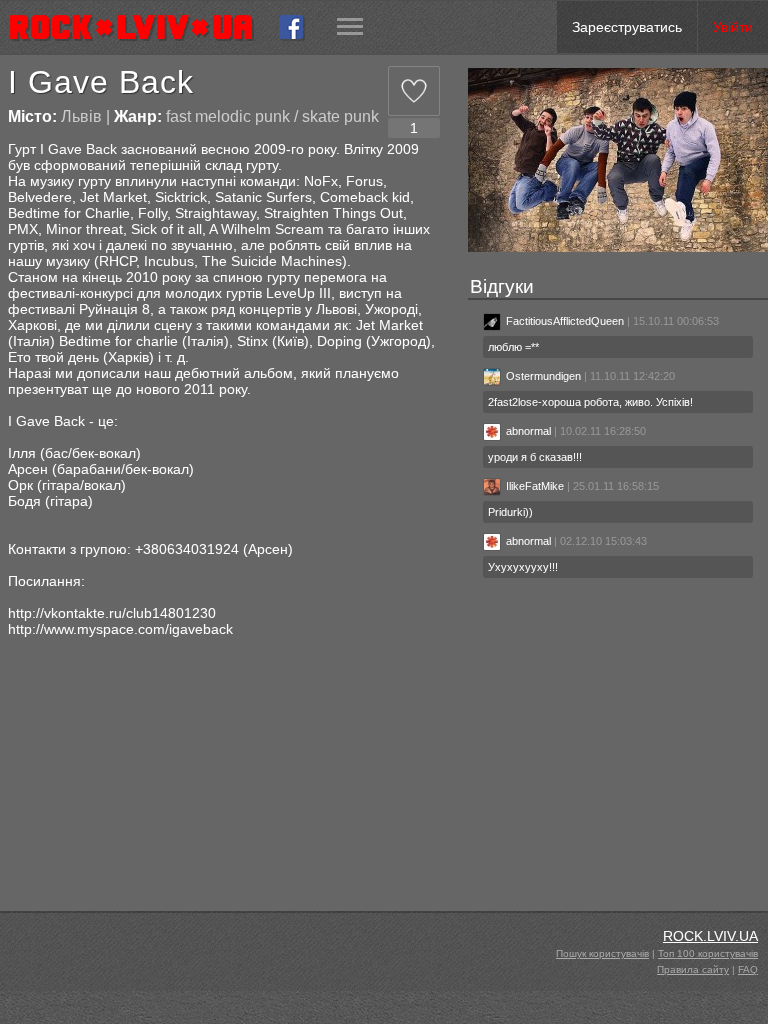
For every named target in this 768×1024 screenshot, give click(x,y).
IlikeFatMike (535, 486)
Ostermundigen (543, 376)
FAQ (748, 969)
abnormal (528, 431)
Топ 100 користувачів (708, 953)
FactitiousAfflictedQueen (565, 321)
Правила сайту (693, 969)
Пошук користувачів (602, 953)
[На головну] (139, 27)
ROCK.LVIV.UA (710, 936)
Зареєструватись (627, 27)
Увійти (733, 27)
